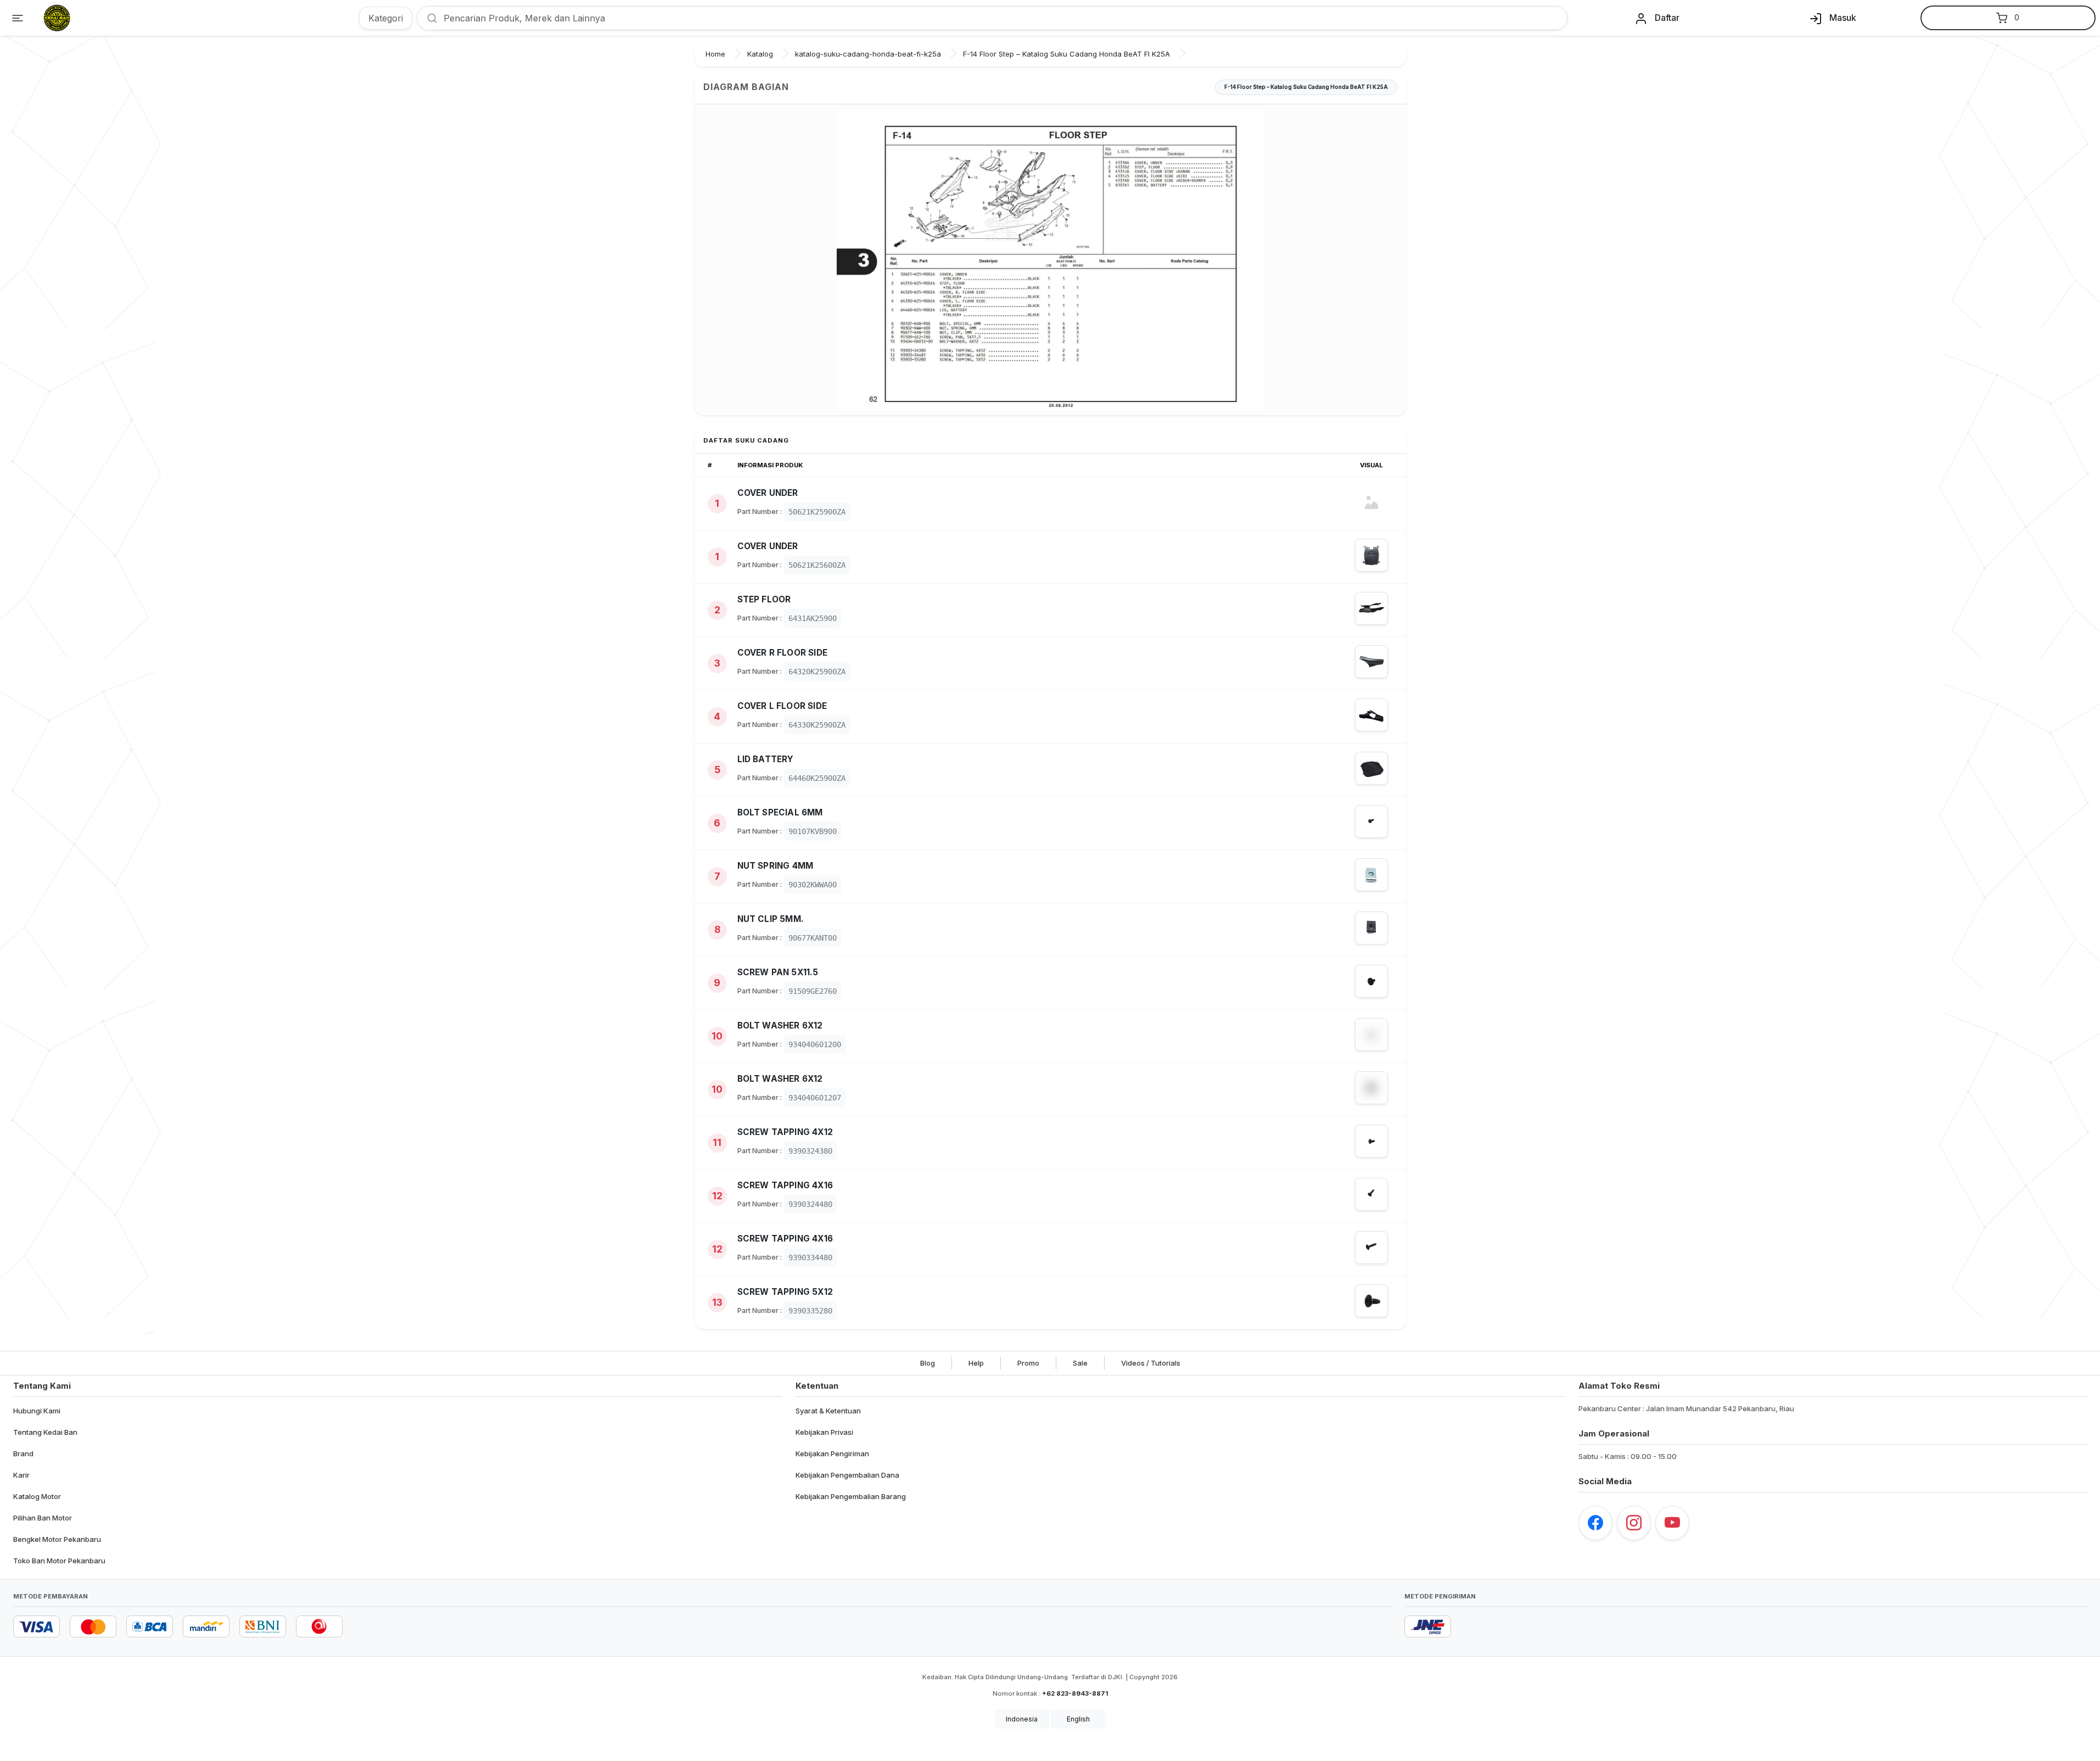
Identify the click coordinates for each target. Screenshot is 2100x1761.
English (1078, 1719)
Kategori (386, 18)
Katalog (760, 54)
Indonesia (1022, 1719)
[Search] (428, 18)
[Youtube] (1672, 1523)
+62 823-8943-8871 (1075, 1693)
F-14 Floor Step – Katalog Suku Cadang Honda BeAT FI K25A (1066, 54)
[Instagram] (1634, 1523)
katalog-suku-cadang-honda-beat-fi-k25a (868, 54)
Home (715, 54)
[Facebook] (1595, 1523)
